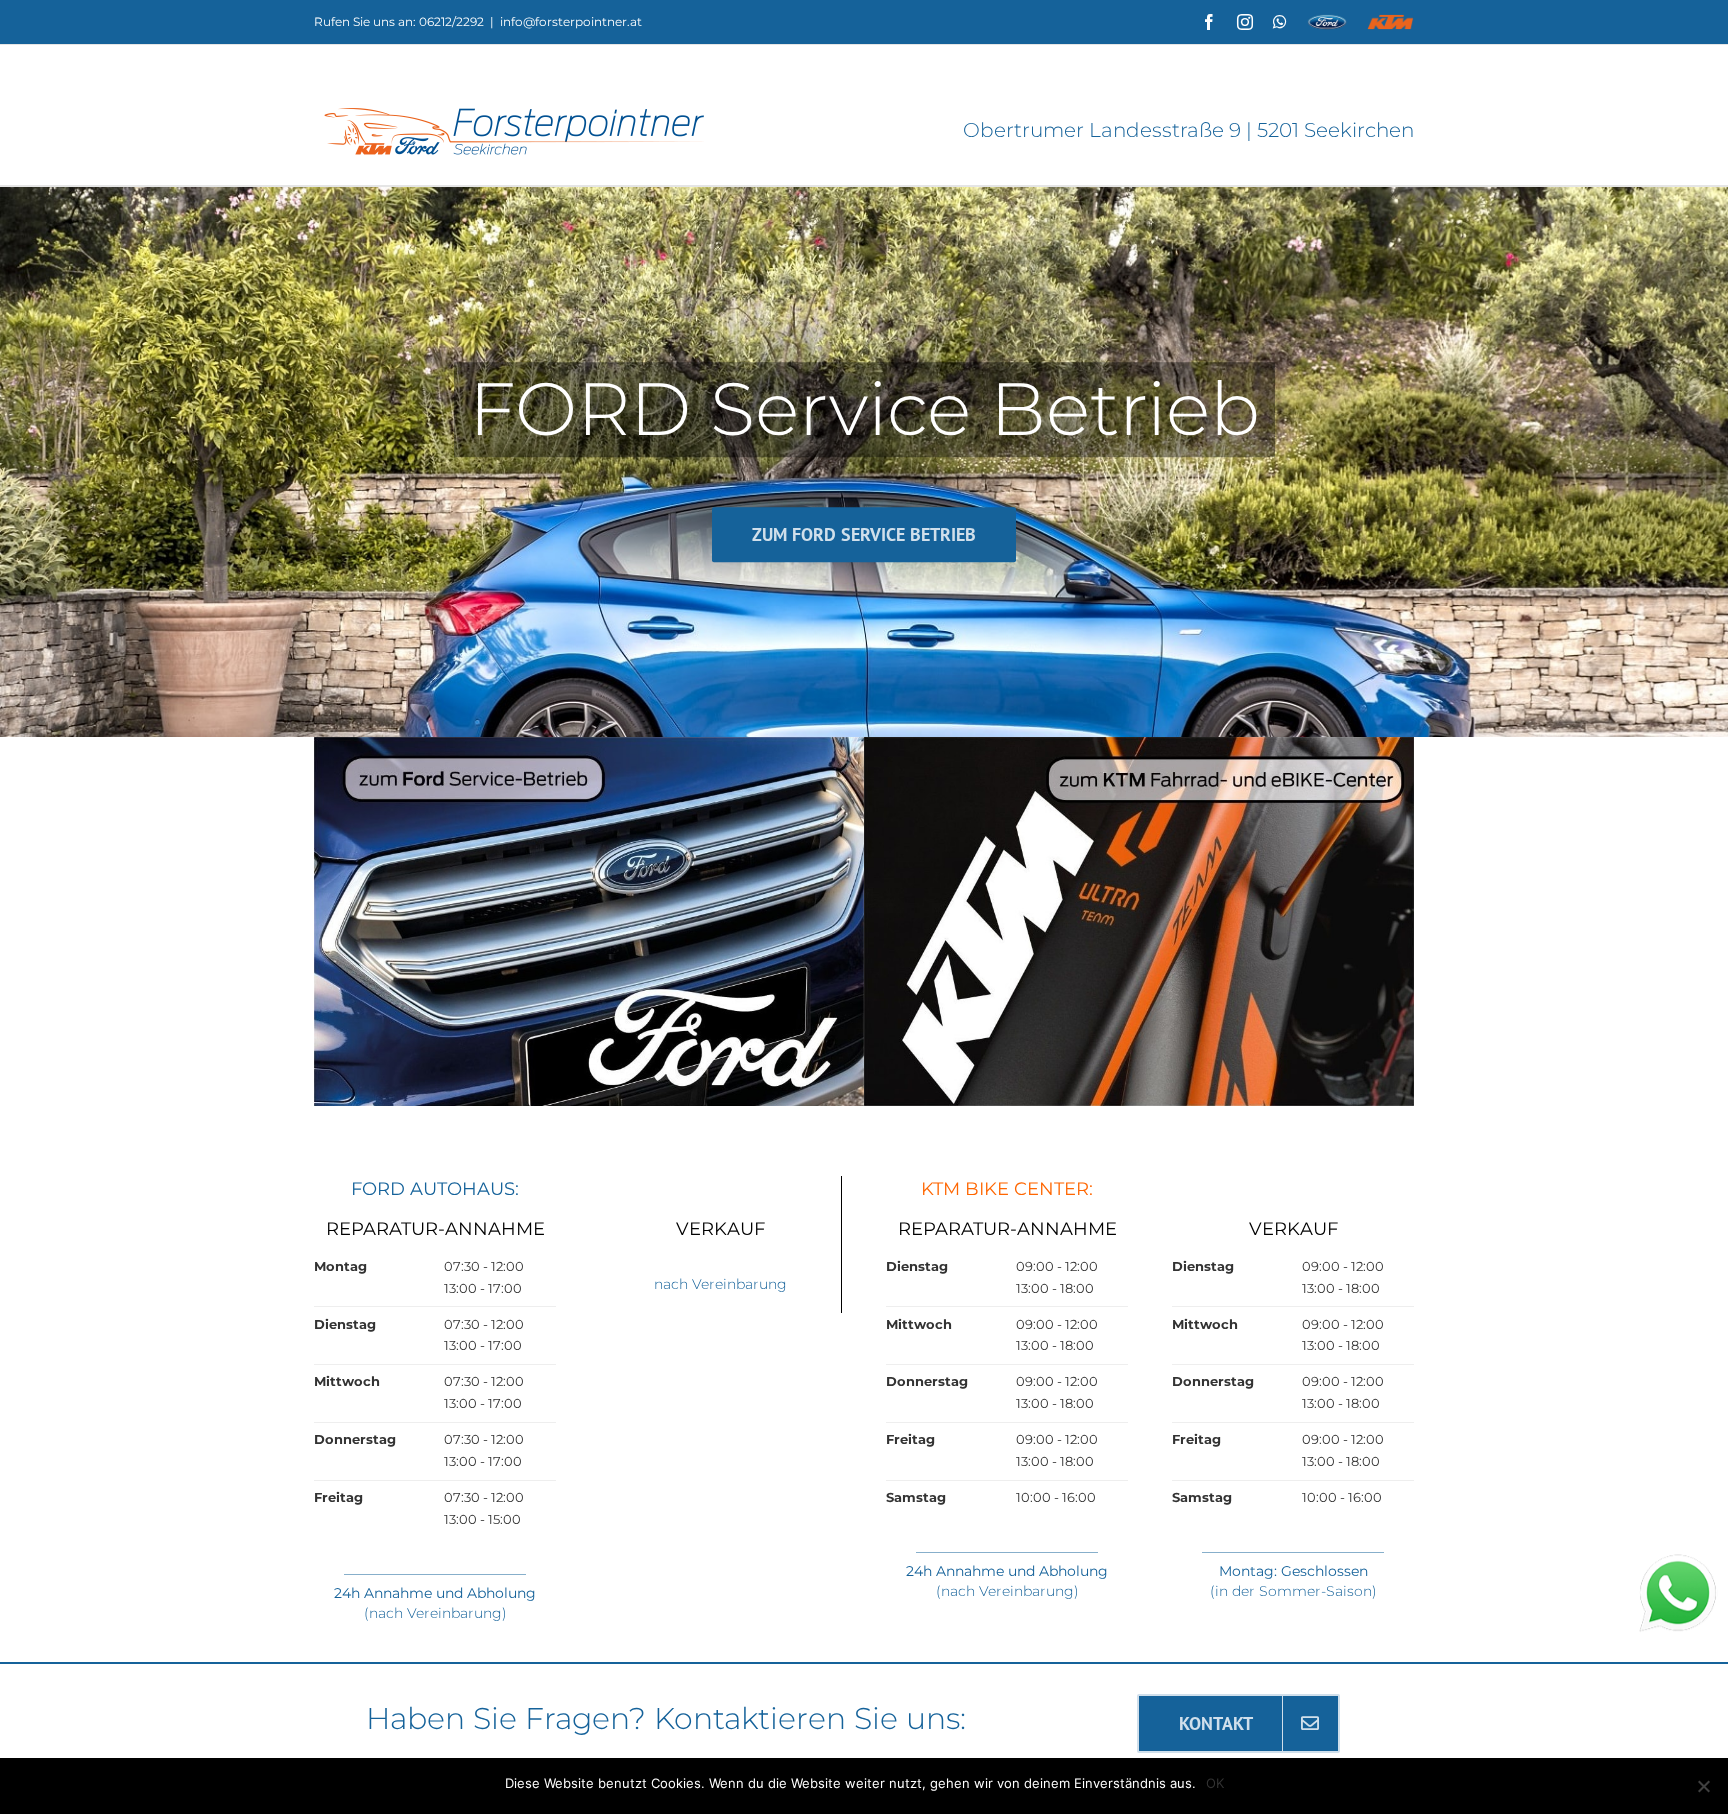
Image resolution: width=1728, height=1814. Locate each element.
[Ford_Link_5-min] (589, 743)
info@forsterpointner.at (571, 21)
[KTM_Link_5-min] (1139, 743)
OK (1215, 1783)
